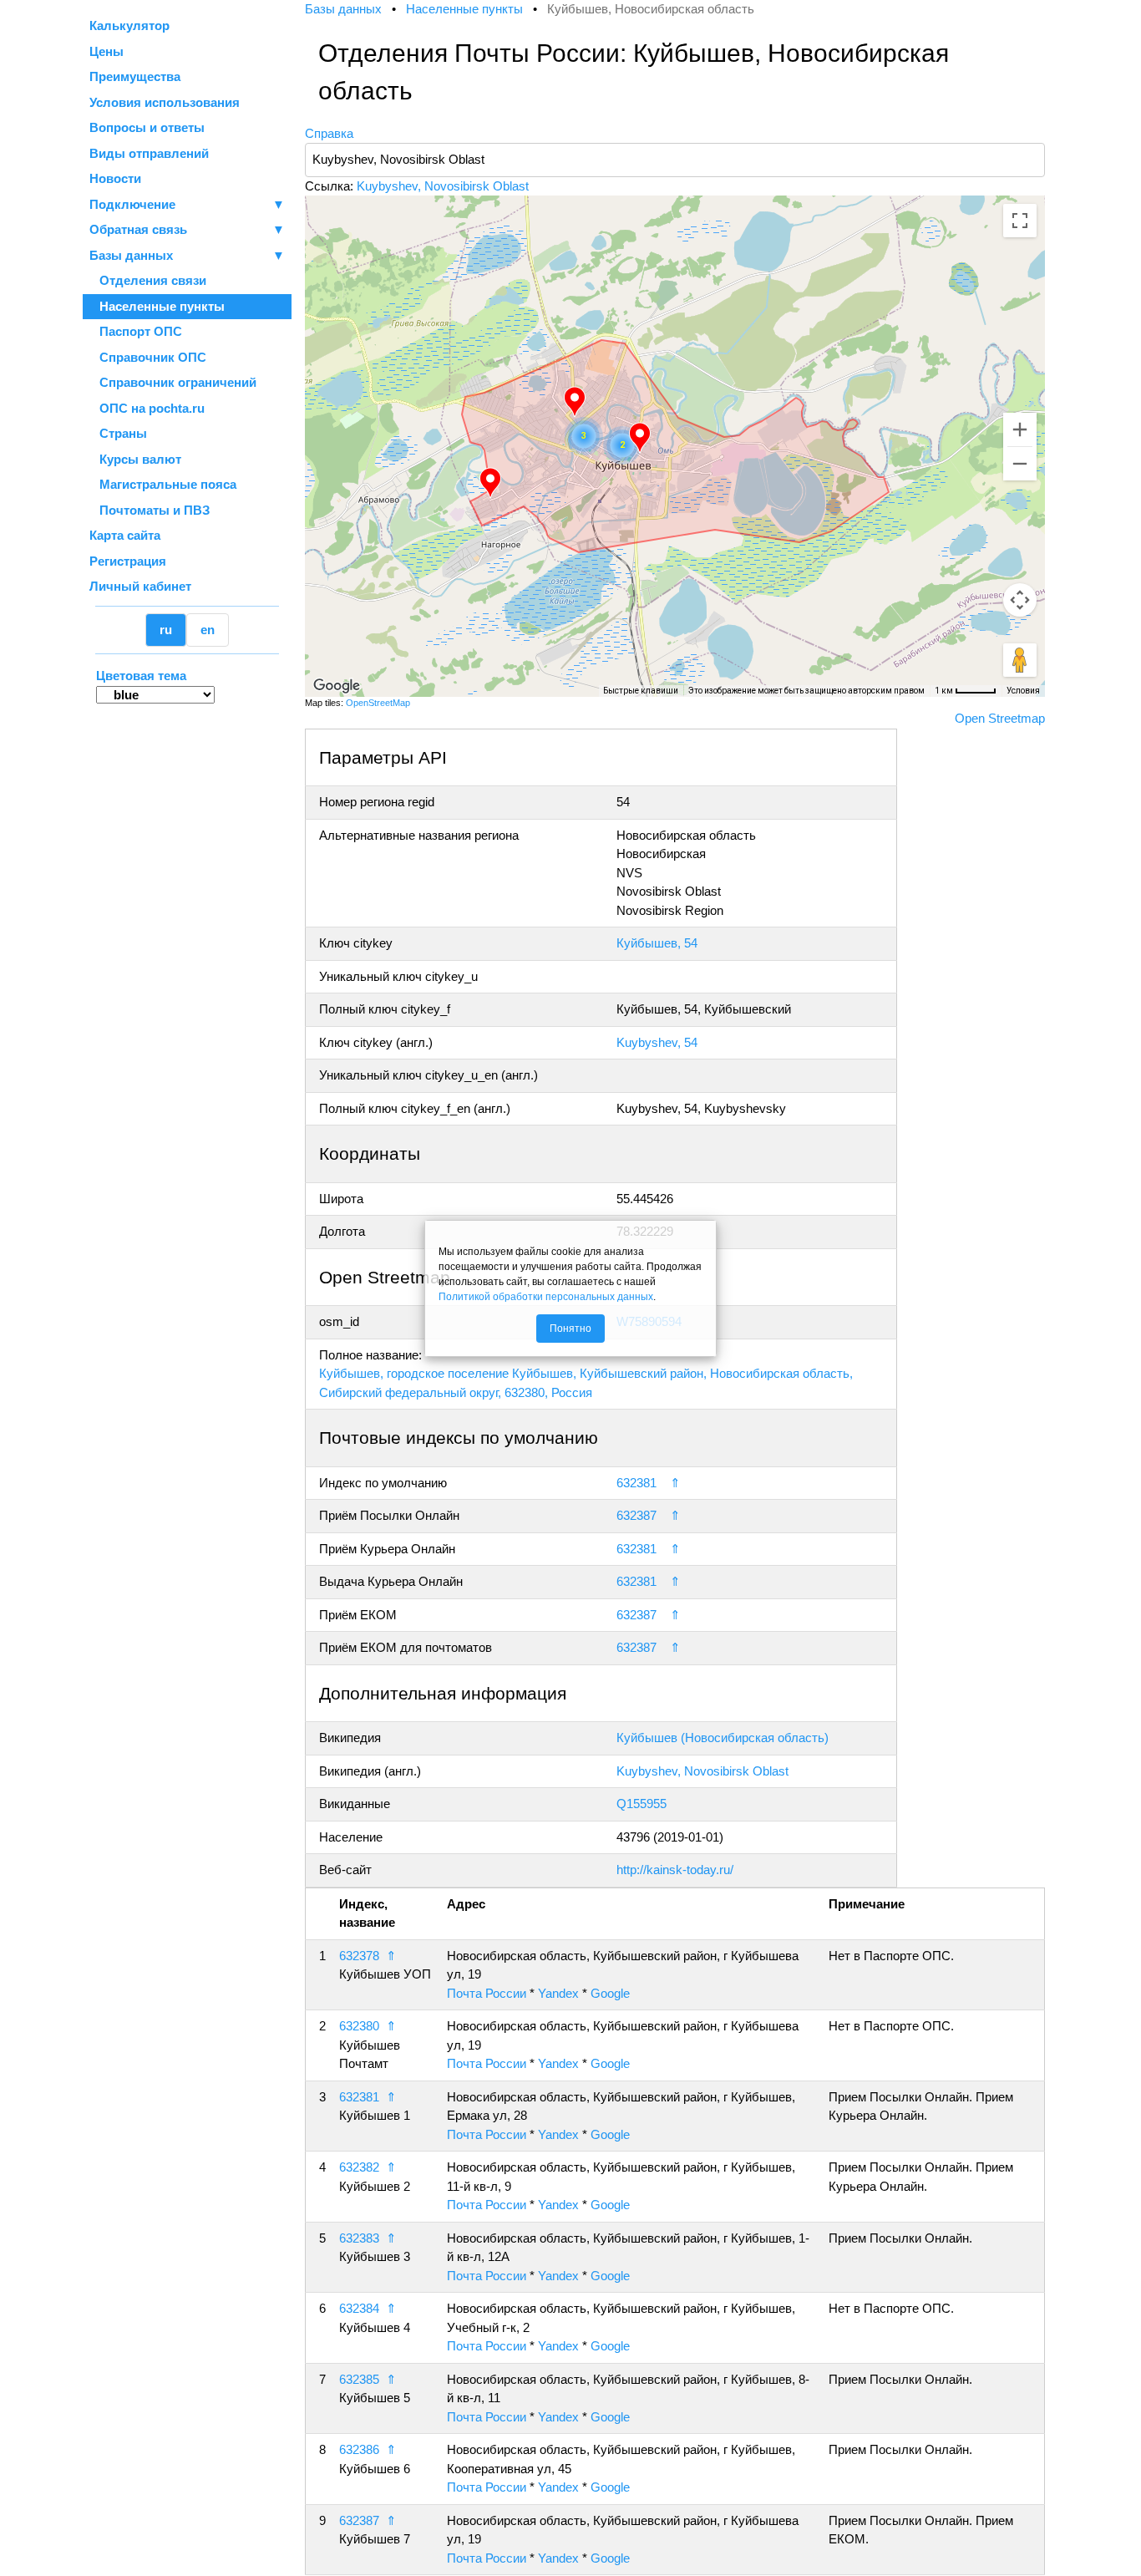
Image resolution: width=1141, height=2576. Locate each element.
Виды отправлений (149, 153)
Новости (115, 178)
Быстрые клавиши (641, 691)
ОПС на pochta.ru (147, 408)
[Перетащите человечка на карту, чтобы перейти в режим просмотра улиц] (1020, 660)
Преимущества (135, 76)
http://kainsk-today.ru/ (675, 1870)
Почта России (487, 1993)
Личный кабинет (140, 586)
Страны (118, 433)
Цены (106, 51)
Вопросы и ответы (147, 127)
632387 (636, 1515)
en (208, 630)
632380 (359, 2026)
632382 (359, 2167)
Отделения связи (148, 280)
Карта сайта (125, 535)
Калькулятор (129, 25)
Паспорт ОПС (136, 331)
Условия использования (165, 102)
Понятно (570, 1329)
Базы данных (131, 255)
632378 (359, 1956)
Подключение (187, 204)
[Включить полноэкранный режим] (1020, 221)
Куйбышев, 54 (657, 943)
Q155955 (641, 1804)
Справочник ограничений (173, 382)
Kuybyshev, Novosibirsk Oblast (443, 186)
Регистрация (128, 561)
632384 (359, 2308)
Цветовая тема (141, 676)
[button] (490, 483)
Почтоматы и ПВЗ (150, 510)
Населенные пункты (157, 306)
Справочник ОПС (148, 357)
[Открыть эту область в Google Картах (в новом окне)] (337, 686)
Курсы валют (135, 459)
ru (166, 630)
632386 (359, 2449)
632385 (359, 2379)
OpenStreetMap (378, 703)
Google (610, 1993)
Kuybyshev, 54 (657, 1042)
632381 (636, 1483)
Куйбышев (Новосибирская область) (723, 1738)
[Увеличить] (1020, 429)
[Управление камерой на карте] (1020, 600)
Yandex (558, 1993)
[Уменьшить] (1020, 464)
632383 (359, 2238)
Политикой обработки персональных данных (546, 1297)
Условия (1023, 691)
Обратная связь (187, 229)
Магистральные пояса (163, 484)
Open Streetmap (1000, 718)
